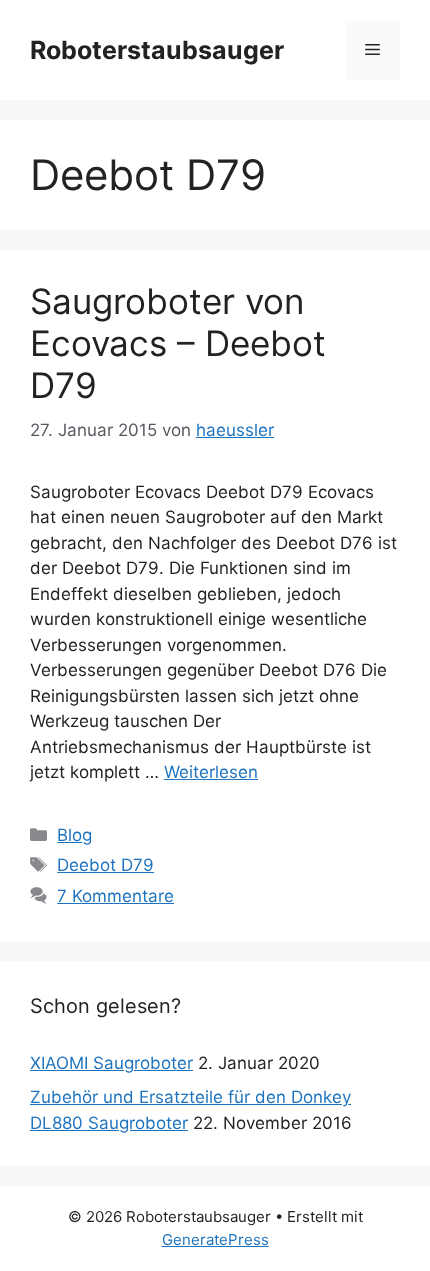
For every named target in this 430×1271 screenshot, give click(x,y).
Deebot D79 (105, 865)
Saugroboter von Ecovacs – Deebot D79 (178, 343)
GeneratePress (215, 1239)
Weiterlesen (211, 772)
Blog (74, 835)
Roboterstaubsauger (157, 50)
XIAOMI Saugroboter (111, 1063)
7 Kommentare (115, 896)
